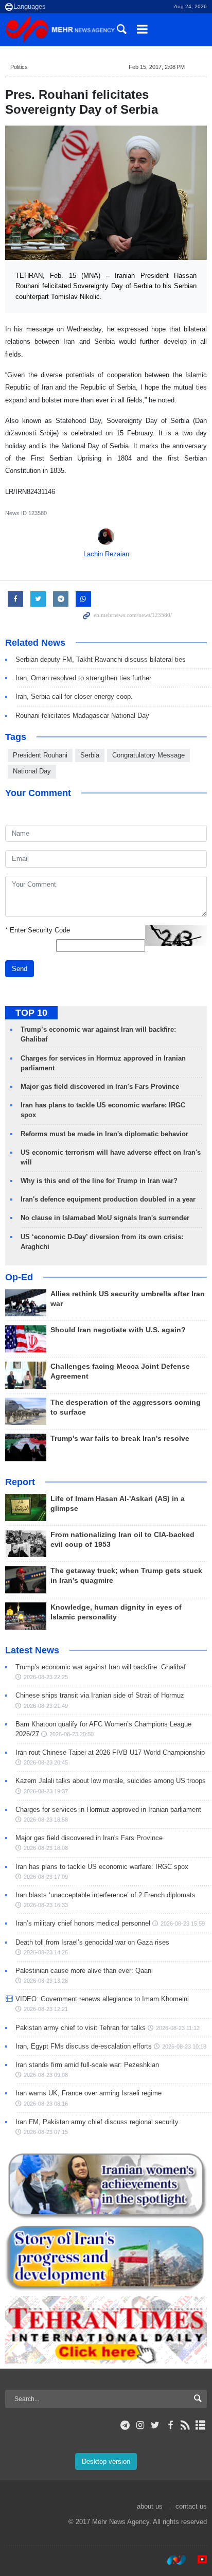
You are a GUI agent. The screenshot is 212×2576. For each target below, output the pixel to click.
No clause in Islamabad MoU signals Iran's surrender (105, 1218)
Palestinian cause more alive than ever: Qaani (84, 1971)
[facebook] (170, 2425)
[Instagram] (140, 2425)
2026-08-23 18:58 (46, 1820)
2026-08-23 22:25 (46, 1677)
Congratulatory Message (148, 755)
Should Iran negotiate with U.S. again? (118, 1330)
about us (150, 2506)
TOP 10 (31, 1013)
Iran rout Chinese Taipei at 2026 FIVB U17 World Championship (110, 1752)
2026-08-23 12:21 (46, 2009)
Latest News (32, 1650)
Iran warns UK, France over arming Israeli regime (89, 2093)
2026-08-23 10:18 (184, 2046)
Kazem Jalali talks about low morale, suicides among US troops (111, 1781)
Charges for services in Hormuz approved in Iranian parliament (108, 1810)
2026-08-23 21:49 (46, 1706)
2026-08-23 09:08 (46, 2075)
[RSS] (185, 2425)
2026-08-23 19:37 (46, 1791)
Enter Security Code (38, 930)
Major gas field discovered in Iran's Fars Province (100, 1087)
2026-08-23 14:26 (46, 1952)
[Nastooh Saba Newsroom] (171, 2560)
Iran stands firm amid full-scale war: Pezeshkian (87, 2065)
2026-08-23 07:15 (46, 2132)
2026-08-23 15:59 (183, 1924)
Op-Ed (19, 1277)
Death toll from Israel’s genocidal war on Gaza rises (92, 1942)
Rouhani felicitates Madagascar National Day (82, 716)
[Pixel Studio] (197, 2560)
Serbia (90, 755)
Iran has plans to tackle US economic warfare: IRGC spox (102, 1867)
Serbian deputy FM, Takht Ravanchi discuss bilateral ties (101, 659)
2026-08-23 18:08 (46, 1848)
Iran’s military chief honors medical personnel (83, 1923)
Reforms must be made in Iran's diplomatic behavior (104, 1134)
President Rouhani (40, 755)
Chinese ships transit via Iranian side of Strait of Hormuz (100, 1695)
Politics (19, 67)
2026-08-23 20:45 (46, 1762)
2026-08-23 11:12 (178, 2028)
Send (20, 969)
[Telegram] (125, 2425)
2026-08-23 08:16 (46, 2104)
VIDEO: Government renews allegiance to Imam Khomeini (102, 1999)
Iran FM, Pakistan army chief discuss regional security (97, 2122)
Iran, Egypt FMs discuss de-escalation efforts (84, 2046)
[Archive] (200, 2425)
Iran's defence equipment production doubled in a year (108, 1199)
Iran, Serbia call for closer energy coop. (74, 696)
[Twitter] (155, 2425)
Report (20, 1482)
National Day (32, 771)
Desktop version (106, 2462)
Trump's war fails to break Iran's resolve (120, 1439)
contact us (191, 2506)
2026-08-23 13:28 (46, 1981)
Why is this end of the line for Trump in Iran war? (99, 1181)
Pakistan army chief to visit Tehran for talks (81, 2028)
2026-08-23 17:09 (46, 1877)
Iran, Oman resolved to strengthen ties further (83, 678)
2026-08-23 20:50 (72, 1734)
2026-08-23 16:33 (46, 1905)
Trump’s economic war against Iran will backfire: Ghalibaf (101, 1667)
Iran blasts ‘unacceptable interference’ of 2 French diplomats (105, 1895)
